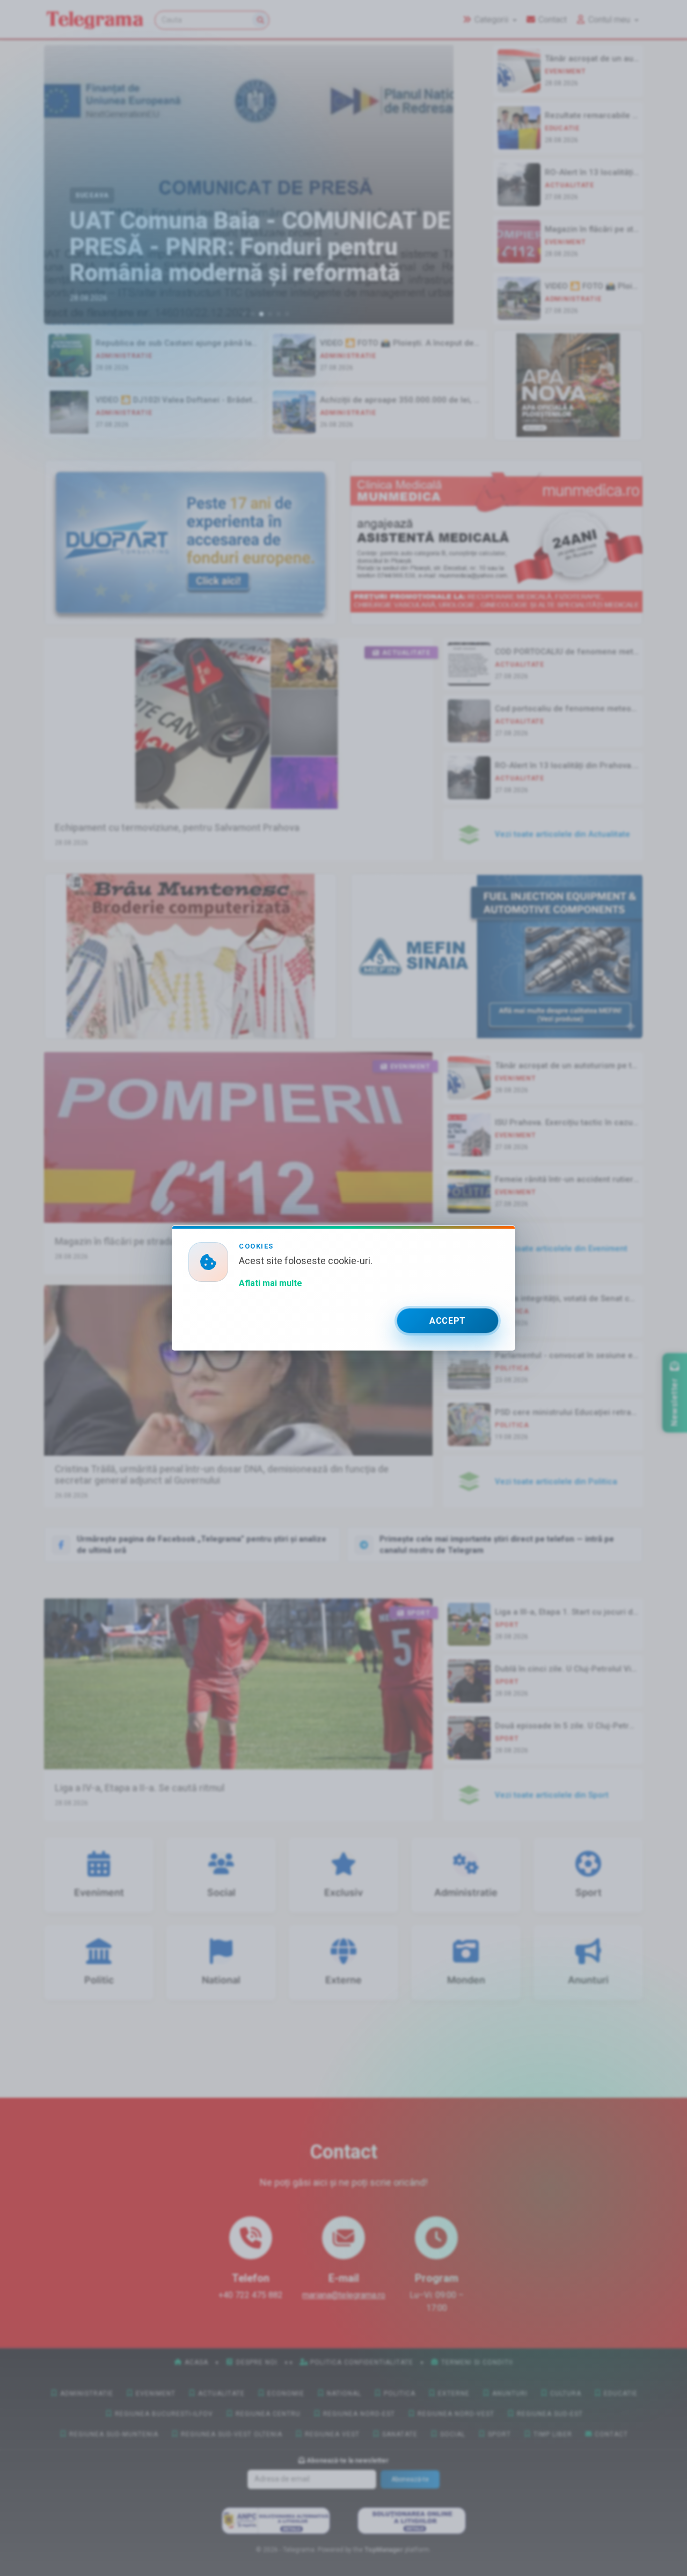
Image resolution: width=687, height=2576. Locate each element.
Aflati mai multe (271, 1283)
